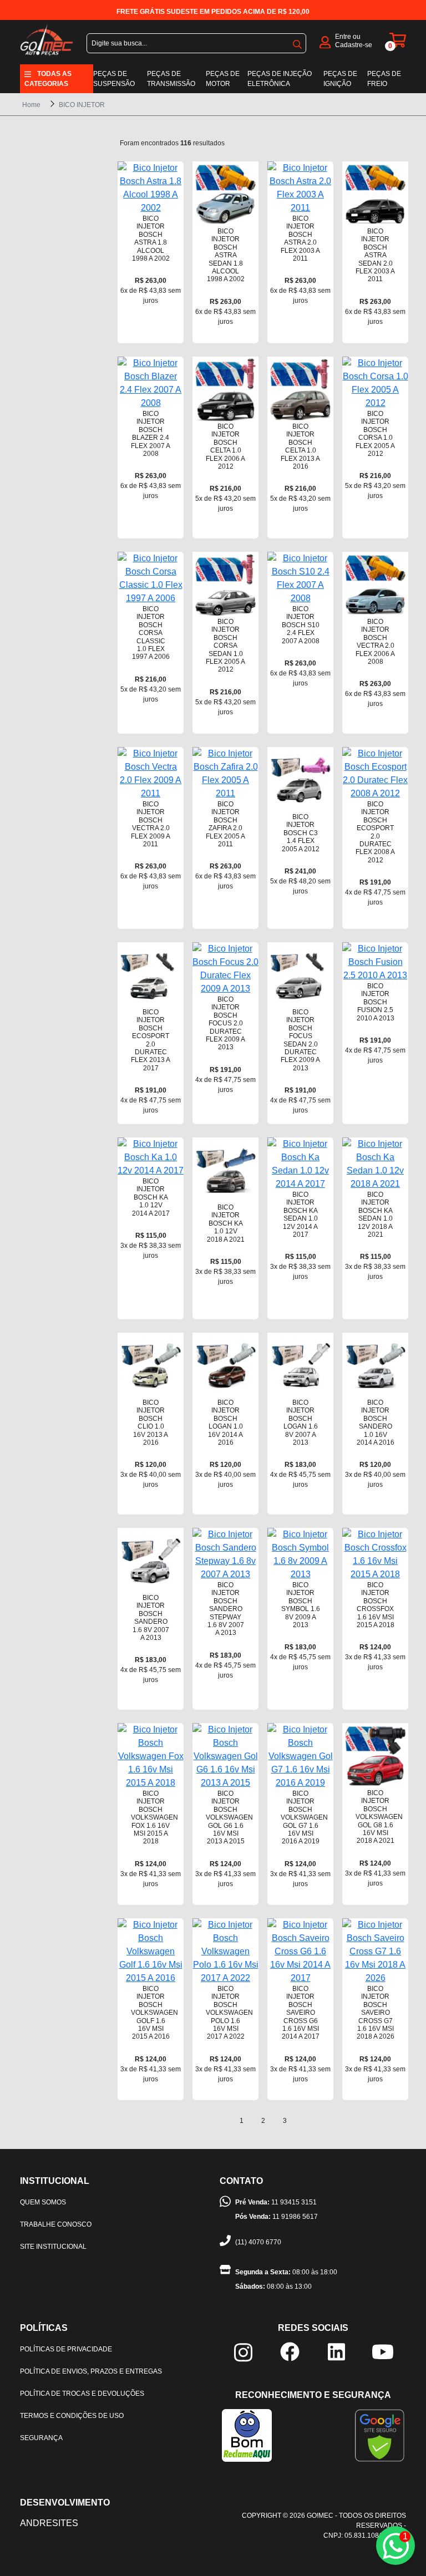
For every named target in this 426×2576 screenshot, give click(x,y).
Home (31, 105)
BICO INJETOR (82, 105)
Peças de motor (223, 79)
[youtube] (383, 2351)
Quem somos (43, 2202)
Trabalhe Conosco (56, 2224)
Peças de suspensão (114, 79)
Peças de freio (384, 79)
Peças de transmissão (171, 79)
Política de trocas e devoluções (82, 2394)
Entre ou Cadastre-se (354, 41)
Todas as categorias (48, 79)
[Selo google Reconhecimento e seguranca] (380, 2435)
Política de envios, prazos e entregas (91, 2371)
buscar (297, 42)
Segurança (41, 2438)
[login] (325, 41)
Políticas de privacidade (66, 2349)
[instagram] (243, 2352)
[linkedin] (336, 2351)
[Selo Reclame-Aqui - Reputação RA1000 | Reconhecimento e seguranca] (247, 2435)
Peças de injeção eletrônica (280, 79)
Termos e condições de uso (72, 2416)
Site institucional (53, 2247)
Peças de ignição (340, 79)
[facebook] (290, 2351)
